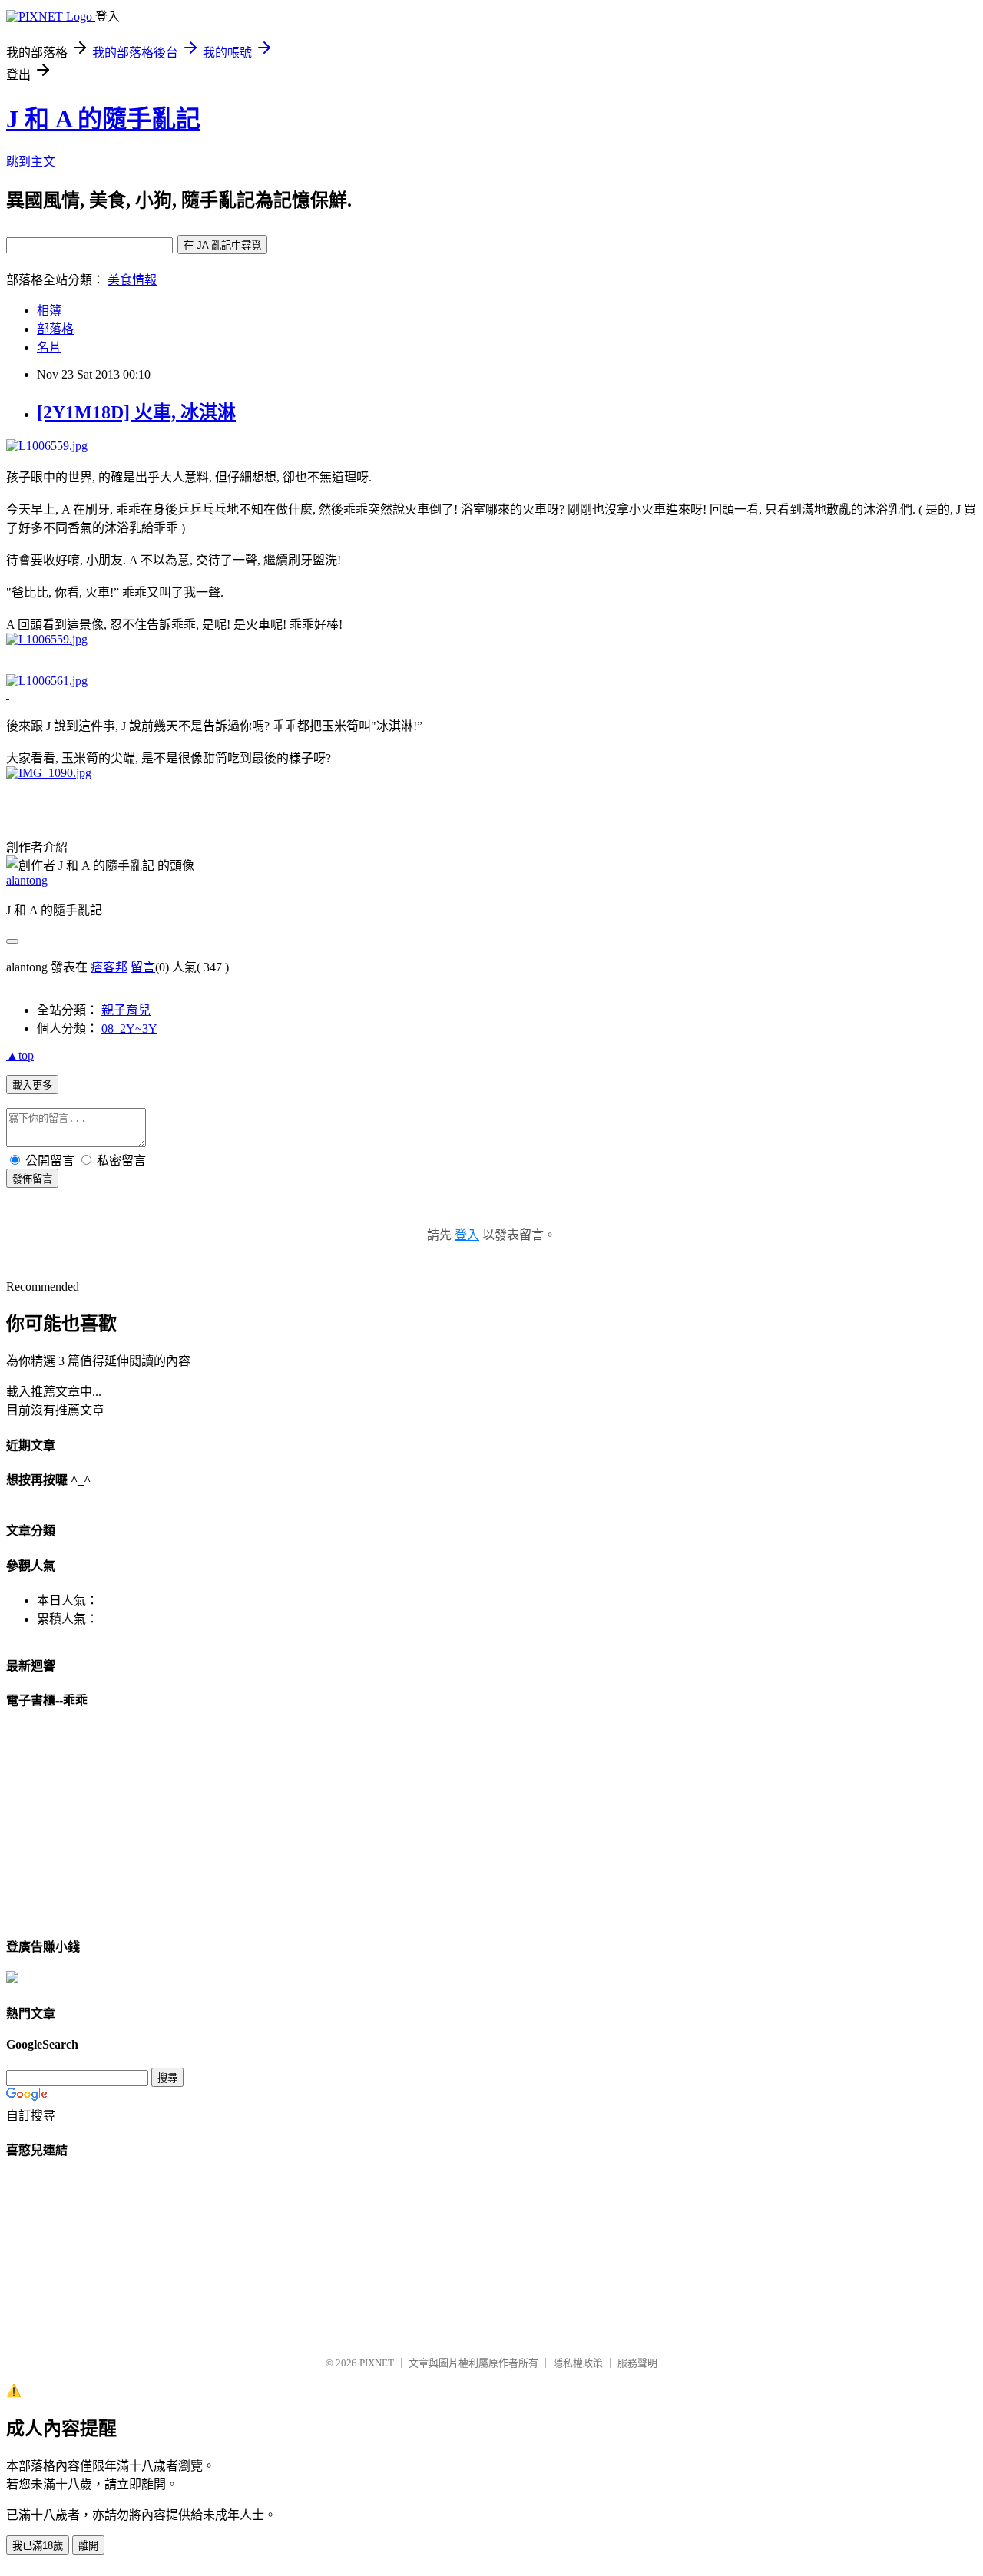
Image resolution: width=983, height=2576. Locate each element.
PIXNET (377, 2363)
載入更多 (32, 1085)
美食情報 (132, 280)
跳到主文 (31, 162)
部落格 (55, 329)
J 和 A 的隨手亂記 (103, 119)
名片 (49, 347)
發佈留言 (32, 1179)
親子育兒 (126, 1010)
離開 (88, 2546)
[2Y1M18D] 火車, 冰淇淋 (136, 412)
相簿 (49, 311)
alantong (27, 880)
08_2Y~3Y (129, 1028)
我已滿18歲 (38, 2546)
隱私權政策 (578, 2363)
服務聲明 (637, 2363)
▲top (20, 1055)
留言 (143, 967)
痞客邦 (109, 967)
